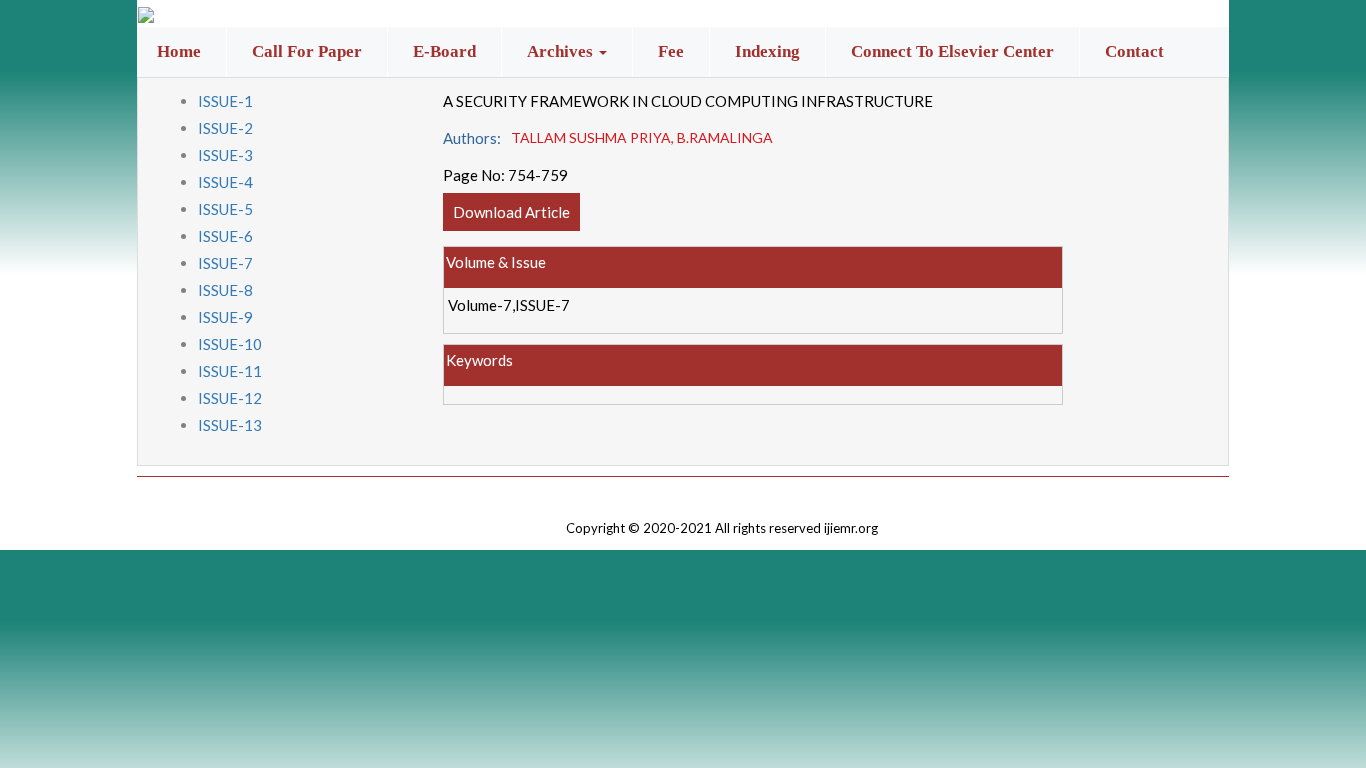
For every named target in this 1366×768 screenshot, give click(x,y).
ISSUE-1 (225, 101)
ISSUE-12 (230, 398)
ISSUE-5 (225, 209)
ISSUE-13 (230, 425)
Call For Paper (307, 51)
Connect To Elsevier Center (952, 51)
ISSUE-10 (230, 344)
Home (179, 51)
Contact (1134, 51)
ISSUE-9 (225, 317)
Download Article (511, 212)
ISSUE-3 (225, 155)
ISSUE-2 (225, 128)
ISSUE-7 (225, 263)
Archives (562, 51)
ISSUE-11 (230, 371)
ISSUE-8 (225, 290)
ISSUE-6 (225, 236)
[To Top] (722, 491)
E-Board (444, 51)
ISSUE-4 (225, 182)
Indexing (767, 51)
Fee (671, 51)
